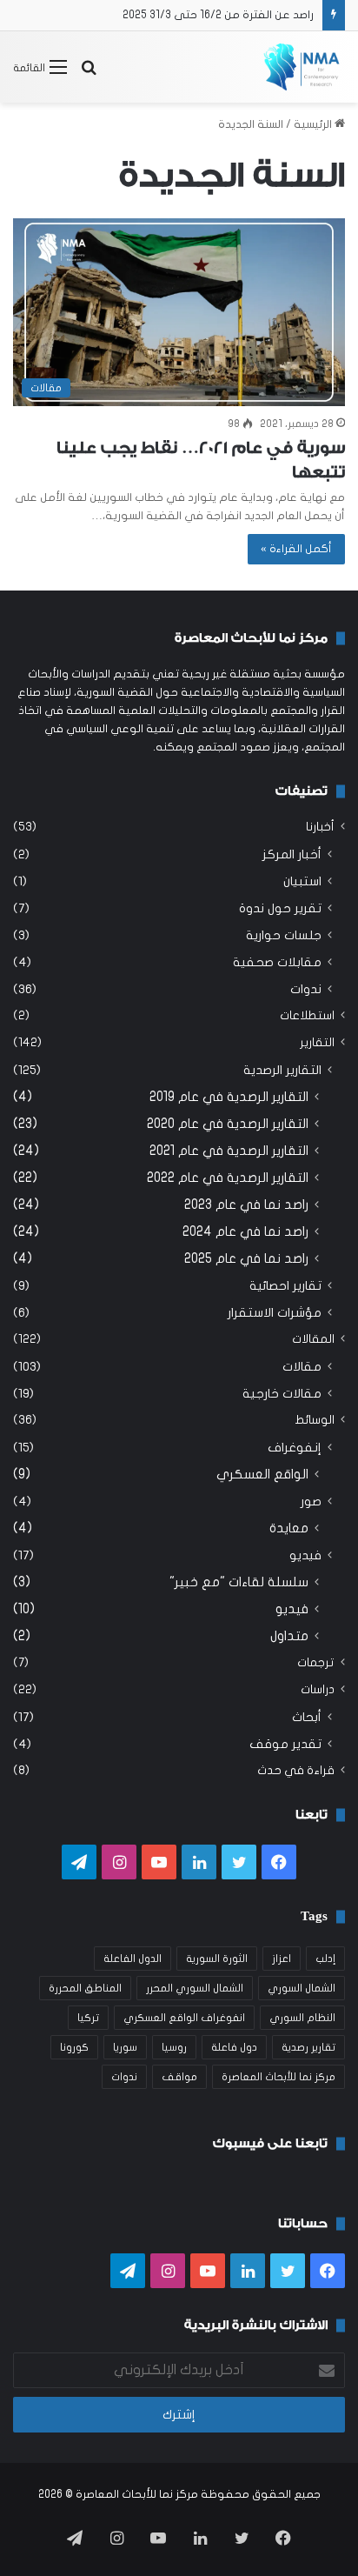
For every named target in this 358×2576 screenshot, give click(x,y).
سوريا (125, 2047)
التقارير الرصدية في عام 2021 (229, 1151)
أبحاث (307, 1717)
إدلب (325, 1959)
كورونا (74, 2047)
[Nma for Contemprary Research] (302, 67)
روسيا (174, 2047)
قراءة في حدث (296, 1771)
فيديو (305, 1555)
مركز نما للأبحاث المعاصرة (278, 2077)
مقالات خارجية (282, 1394)
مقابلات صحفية (277, 962)
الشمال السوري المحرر (195, 1988)
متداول (289, 1636)
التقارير (317, 1043)
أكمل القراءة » (296, 549)
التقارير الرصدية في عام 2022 (228, 1178)
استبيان (302, 881)
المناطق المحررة (85, 1988)
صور (311, 1502)
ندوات (306, 989)
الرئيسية (314, 124)
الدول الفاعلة (133, 1959)
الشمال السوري (302, 1988)
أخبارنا (320, 827)
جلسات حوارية (284, 935)
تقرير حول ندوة (280, 908)
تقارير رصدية (308, 2047)
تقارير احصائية (285, 1286)
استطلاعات (307, 1016)
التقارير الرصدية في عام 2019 (229, 1097)
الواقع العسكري (262, 1474)
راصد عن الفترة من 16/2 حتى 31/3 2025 (218, 15)
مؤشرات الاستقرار (275, 1313)
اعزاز (282, 1959)
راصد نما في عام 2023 (246, 1205)
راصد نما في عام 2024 (245, 1231)
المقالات (313, 1339)
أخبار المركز (292, 854)
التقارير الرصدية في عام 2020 (228, 1124)
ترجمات (316, 1663)
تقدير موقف (285, 1744)
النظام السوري (302, 2018)
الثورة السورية (217, 1959)
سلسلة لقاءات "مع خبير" (239, 1582)
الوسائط (315, 1420)
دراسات (318, 1690)
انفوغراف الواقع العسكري (184, 2018)
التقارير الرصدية (282, 1070)
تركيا (88, 2018)
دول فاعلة (234, 2047)
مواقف (179, 2077)
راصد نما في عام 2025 (246, 1258)
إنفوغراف (295, 1448)
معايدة (289, 1528)
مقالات (302, 1367)
